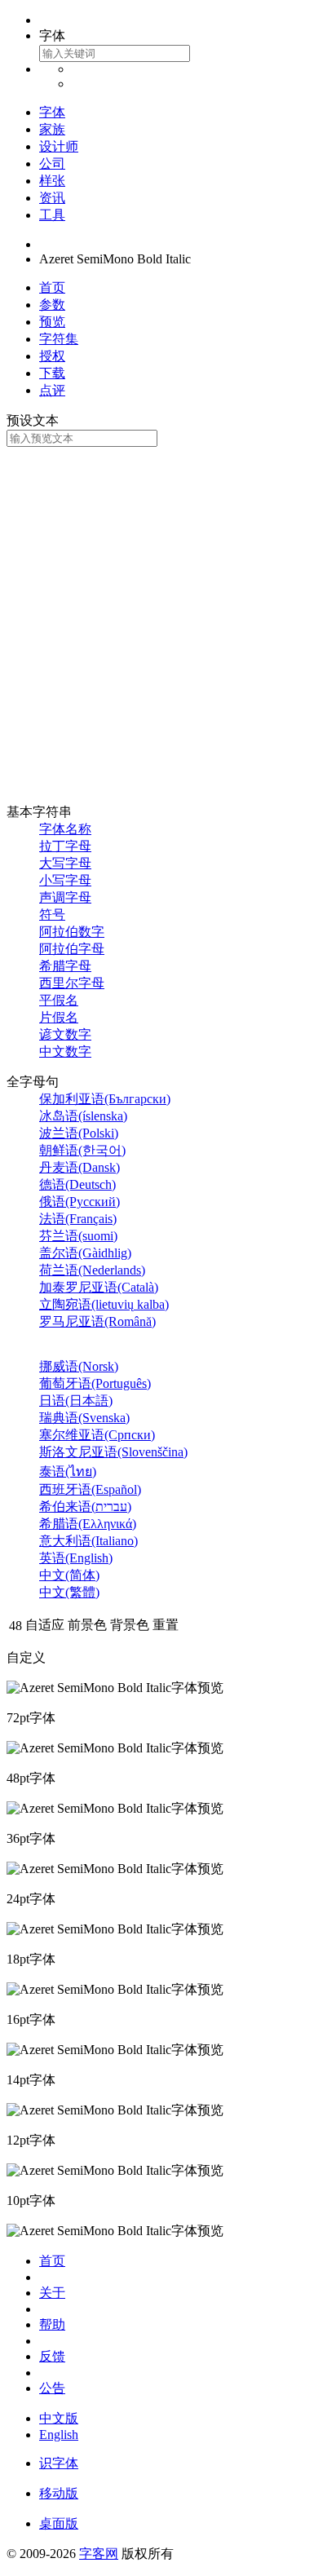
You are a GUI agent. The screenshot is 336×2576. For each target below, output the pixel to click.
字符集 (59, 339)
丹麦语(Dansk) (80, 1167)
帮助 (52, 2324)
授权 (52, 356)
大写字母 (65, 863)
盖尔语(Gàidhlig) (85, 1253)
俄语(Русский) (80, 1202)
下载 (52, 373)
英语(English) (76, 1558)
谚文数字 (65, 1034)
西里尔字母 (72, 983)
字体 (52, 112)
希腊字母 (65, 966)
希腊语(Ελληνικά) (88, 1524)
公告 (52, 2388)
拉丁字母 (65, 846)
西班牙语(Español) (90, 1489)
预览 (52, 322)
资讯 (52, 198)
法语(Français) (78, 1219)
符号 (52, 915)
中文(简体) (69, 1575)
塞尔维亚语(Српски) (97, 1435)
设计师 (59, 146)
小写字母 (65, 880)
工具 (52, 215)
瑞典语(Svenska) (84, 1418)
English (59, 2435)
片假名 (59, 1017)
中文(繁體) (69, 1592)
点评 (52, 390)
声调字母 (65, 897)
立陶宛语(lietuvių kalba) (104, 1304)
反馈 (52, 2356)
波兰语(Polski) (79, 1133)
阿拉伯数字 (72, 932)
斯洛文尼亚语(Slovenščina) (113, 1452)
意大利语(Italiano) (88, 1541)
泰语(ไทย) (68, 1471)
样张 (52, 181)
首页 (52, 287)
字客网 (99, 2554)
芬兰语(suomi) (78, 1236)
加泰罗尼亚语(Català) (99, 1287)
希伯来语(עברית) (85, 1507)
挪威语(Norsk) (79, 1366)
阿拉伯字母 (72, 949)
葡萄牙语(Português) (95, 1383)
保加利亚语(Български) (105, 1099)
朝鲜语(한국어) (82, 1150)
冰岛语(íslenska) (83, 1116)
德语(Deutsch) (77, 1184)
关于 (52, 2293)
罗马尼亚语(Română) (97, 1321)
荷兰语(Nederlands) (92, 1270)
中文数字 (65, 1052)
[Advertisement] (168, 623)
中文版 (59, 2418)
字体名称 (65, 829)
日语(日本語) (76, 1401)
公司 (52, 163)
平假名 (59, 1000)
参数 (52, 305)
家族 (52, 129)
